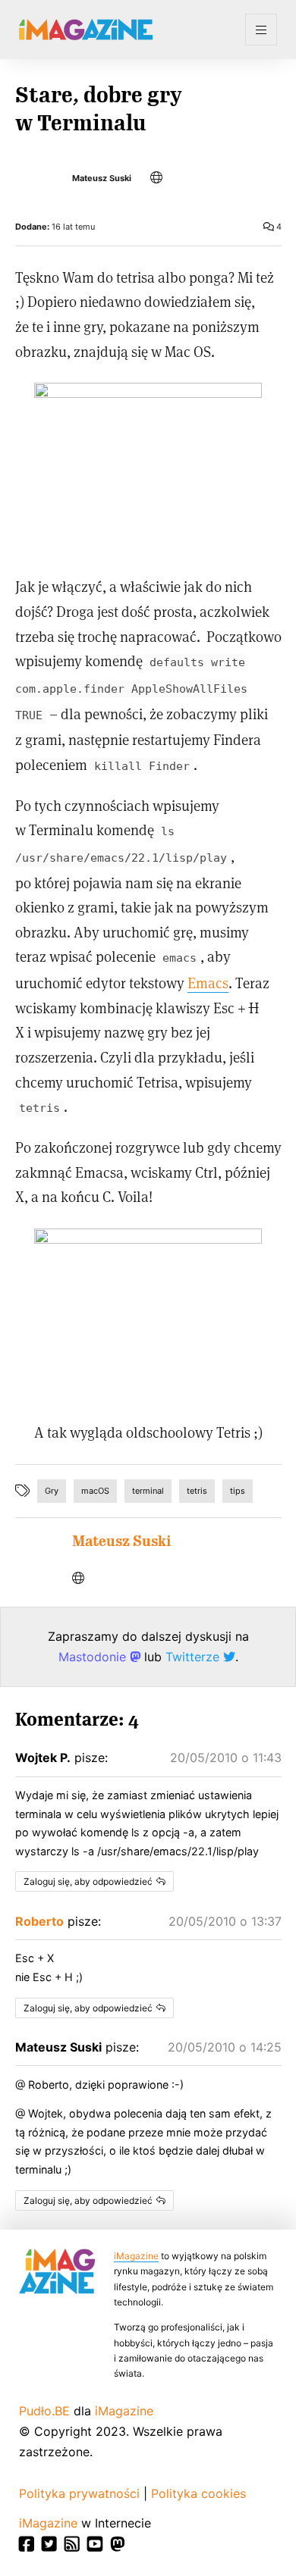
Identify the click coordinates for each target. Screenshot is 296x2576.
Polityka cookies (198, 2493)
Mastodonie (94, 1657)
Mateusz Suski (102, 178)
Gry (52, 1491)
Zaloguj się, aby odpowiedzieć (88, 1881)
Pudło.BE (44, 2411)
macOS (95, 1491)
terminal (148, 1491)
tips (238, 1491)
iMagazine (136, 2256)
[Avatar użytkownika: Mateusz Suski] (34, 1551)
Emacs (208, 983)
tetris (197, 1491)
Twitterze (194, 1657)
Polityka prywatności (79, 2493)
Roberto (39, 1921)
